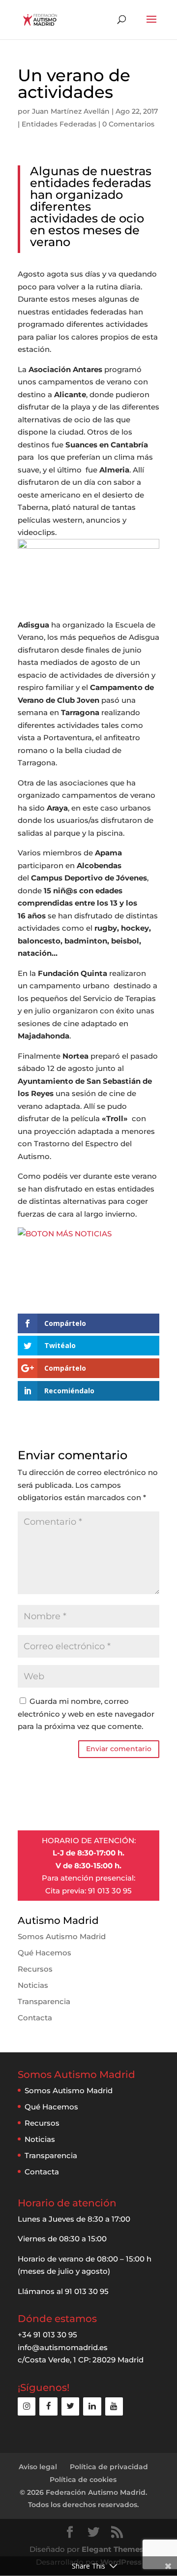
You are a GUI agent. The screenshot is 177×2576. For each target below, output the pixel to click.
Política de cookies (83, 2480)
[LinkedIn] (92, 2406)
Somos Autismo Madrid (62, 1936)
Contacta (35, 2018)
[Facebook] (48, 2406)
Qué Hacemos (44, 1953)
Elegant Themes (113, 2549)
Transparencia (44, 2001)
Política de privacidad (109, 2467)
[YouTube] (114, 2406)
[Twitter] (70, 2406)
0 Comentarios (128, 124)
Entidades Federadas (59, 124)
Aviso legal (38, 2467)
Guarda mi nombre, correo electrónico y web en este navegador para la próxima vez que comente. (86, 1714)
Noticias (33, 1985)
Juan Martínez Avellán (71, 111)
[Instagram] (27, 2406)
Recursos (35, 1969)
